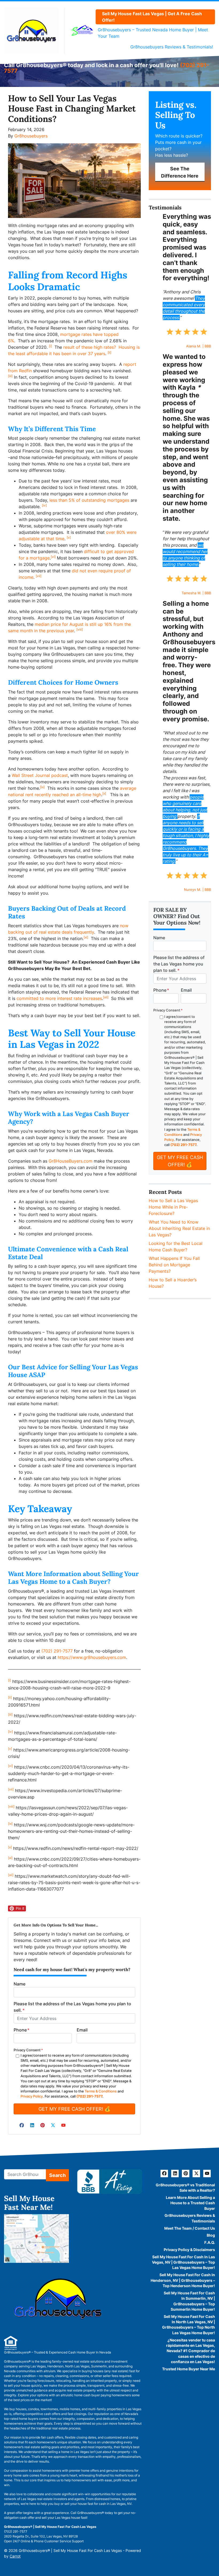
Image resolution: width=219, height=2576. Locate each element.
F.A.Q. (210, 2242)
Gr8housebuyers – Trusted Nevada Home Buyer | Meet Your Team (153, 33)
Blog (211, 2235)
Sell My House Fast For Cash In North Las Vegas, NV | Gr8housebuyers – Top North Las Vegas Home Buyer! (189, 2325)
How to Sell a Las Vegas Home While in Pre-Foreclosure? (173, 1207)
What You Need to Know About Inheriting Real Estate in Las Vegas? (179, 1228)
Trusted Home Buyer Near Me (189, 2369)
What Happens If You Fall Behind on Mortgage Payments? (174, 1265)
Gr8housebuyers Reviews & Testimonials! (172, 47)
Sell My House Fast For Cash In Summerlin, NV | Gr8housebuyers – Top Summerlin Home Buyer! (189, 2301)
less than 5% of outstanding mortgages (89, 500)
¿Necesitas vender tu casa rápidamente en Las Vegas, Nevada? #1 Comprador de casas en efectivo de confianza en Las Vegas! (191, 2351)
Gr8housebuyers (31, 136)
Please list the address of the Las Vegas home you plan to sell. (72, 2007)
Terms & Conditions (101, 2091)
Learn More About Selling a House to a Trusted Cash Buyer (190, 2203)
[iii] (10, 376)
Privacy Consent (28, 2050)
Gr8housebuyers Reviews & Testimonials (190, 2218)
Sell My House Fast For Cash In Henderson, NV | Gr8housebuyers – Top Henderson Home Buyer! (183, 2280)
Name (19, 1984)
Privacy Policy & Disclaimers (189, 2250)
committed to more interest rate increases (59, 998)
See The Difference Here (180, 172)
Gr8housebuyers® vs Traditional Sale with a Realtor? (185, 2188)
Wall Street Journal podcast (40, 775)
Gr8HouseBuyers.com (71, 1161)
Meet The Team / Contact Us (190, 2228)
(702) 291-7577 (58, 1651)
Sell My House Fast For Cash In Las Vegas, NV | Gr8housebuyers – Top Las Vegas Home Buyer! (183, 2262)
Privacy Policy (32, 2096)
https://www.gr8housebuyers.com (92, 1657)
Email (82, 2030)
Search (57, 2175)
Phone (21, 2030)
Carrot (15, 2556)
